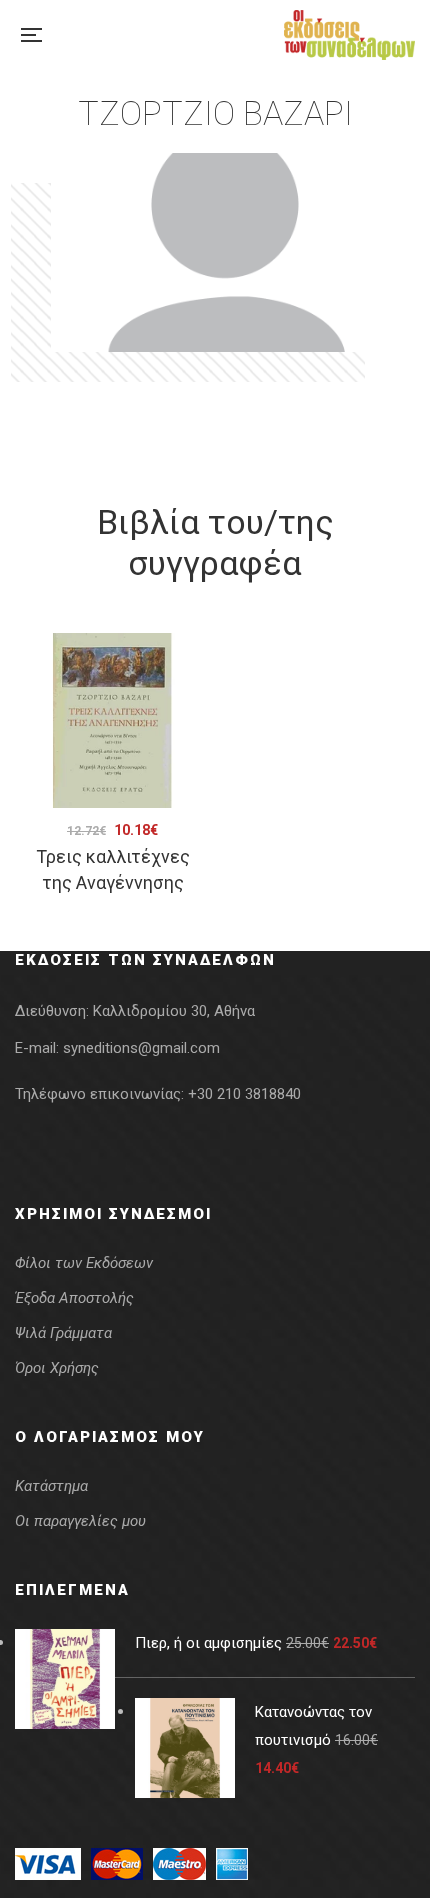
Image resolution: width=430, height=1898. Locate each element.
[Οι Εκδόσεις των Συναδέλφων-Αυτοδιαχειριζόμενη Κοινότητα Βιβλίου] (349, 35)
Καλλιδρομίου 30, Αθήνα (174, 1011)
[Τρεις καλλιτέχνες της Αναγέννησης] (112, 720)
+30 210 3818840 (244, 1094)
